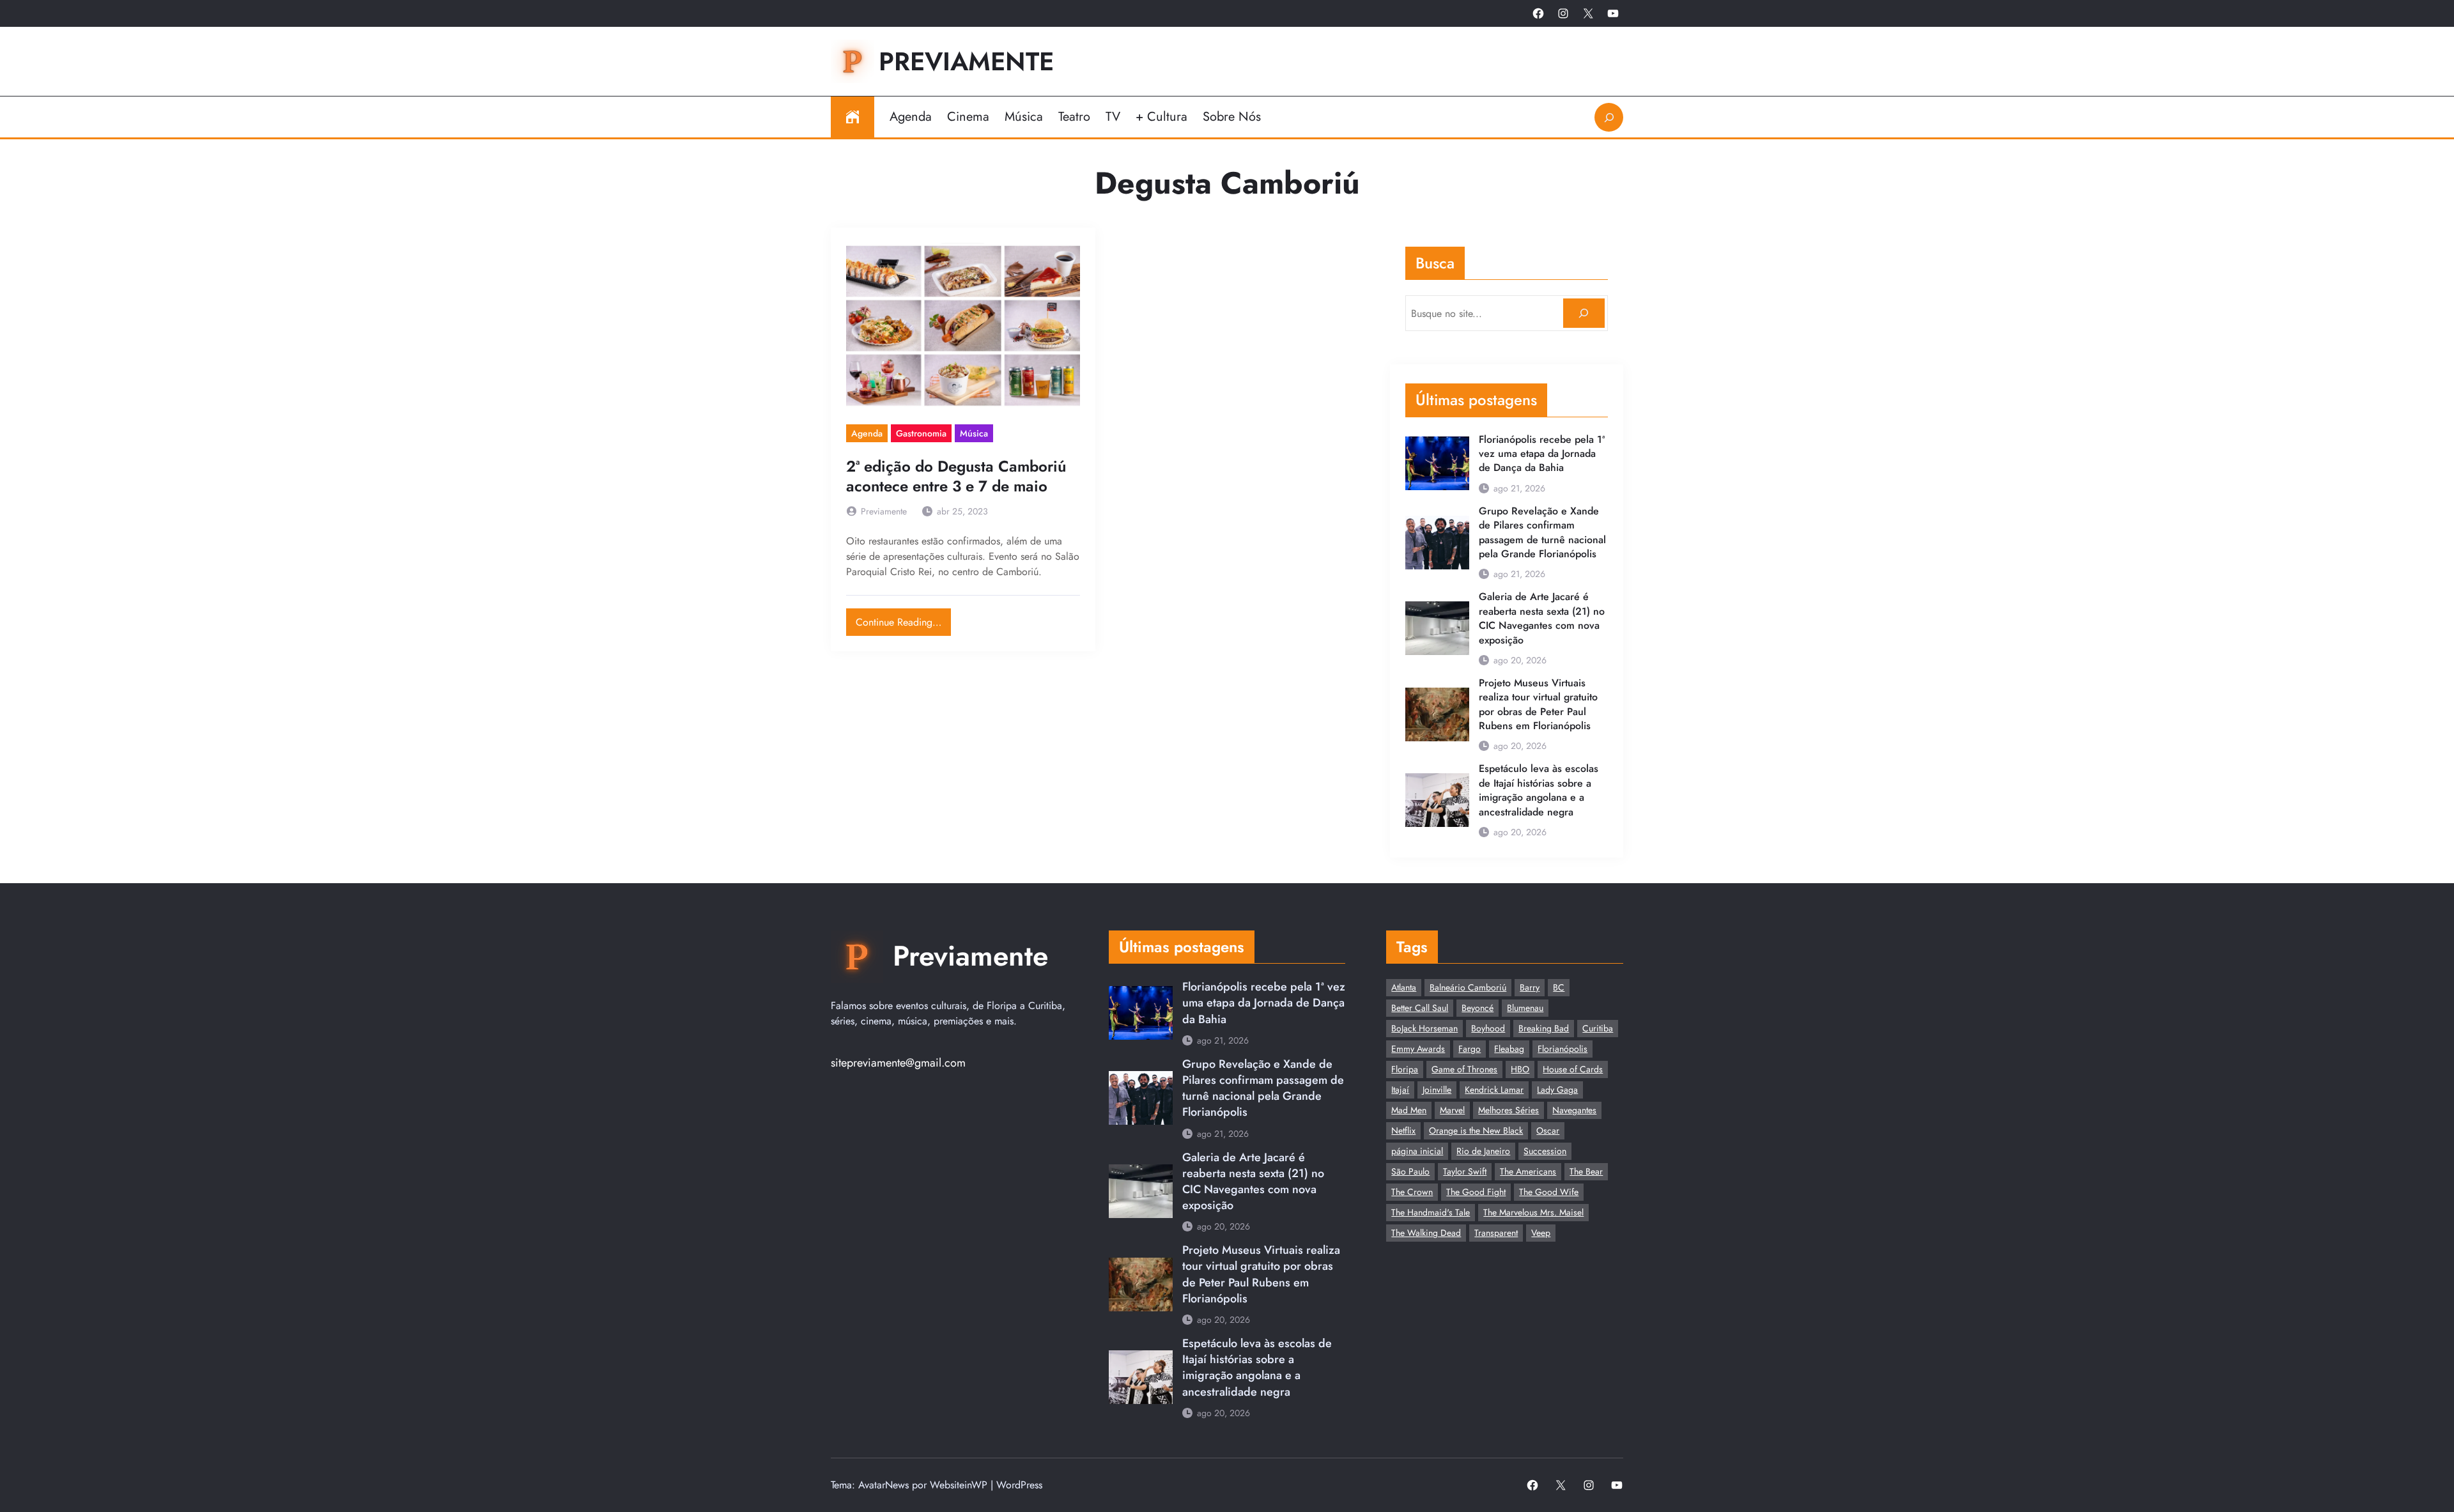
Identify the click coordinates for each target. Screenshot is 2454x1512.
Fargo (1470, 1049)
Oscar (1548, 1130)
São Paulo (1410, 1171)
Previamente (966, 61)
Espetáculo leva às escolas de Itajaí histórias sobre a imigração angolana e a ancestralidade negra (1539, 790)
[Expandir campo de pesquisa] (1609, 117)
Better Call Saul (1420, 1008)
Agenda (867, 433)
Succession (1545, 1151)
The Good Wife (1549, 1192)
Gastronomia (921, 433)
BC (1559, 987)
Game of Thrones (1464, 1069)
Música (974, 433)
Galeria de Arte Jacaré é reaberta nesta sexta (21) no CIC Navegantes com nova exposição (1542, 618)
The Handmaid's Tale (1431, 1212)
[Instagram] (1563, 13)
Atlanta (1404, 987)
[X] (1588, 13)
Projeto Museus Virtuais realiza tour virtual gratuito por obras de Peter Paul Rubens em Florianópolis (1538, 705)
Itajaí (1400, 1090)
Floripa (1405, 1069)
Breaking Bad (1544, 1028)
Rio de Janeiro (1483, 1151)
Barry (1530, 987)
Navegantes (1574, 1110)
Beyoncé (1478, 1008)
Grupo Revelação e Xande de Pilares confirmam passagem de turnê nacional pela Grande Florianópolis (1542, 533)
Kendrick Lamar (1494, 1090)
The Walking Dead (1426, 1233)
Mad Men (1409, 1110)
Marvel (1452, 1110)
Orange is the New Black (1476, 1130)
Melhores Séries (1509, 1110)
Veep (1541, 1233)
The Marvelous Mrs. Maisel (1533, 1212)
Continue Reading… (903, 619)
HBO (1520, 1069)
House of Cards (1573, 1069)
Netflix (1403, 1130)
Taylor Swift (1465, 1171)
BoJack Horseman (1424, 1028)
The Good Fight (1476, 1192)
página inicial (1417, 1151)
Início (853, 117)
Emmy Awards (1418, 1049)
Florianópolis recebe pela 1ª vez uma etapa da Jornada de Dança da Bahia (1542, 454)
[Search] (1584, 313)
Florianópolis (1563, 1049)
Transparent (1496, 1233)
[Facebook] (1538, 13)
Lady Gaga (1557, 1090)
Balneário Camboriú (1468, 987)
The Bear (1586, 1171)
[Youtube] (1613, 13)
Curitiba (1598, 1028)
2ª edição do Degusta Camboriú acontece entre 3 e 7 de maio (956, 476)
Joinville (1437, 1090)
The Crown (1412, 1192)
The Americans (1528, 1171)
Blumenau (1525, 1008)
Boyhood (1488, 1028)
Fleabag (1509, 1049)
